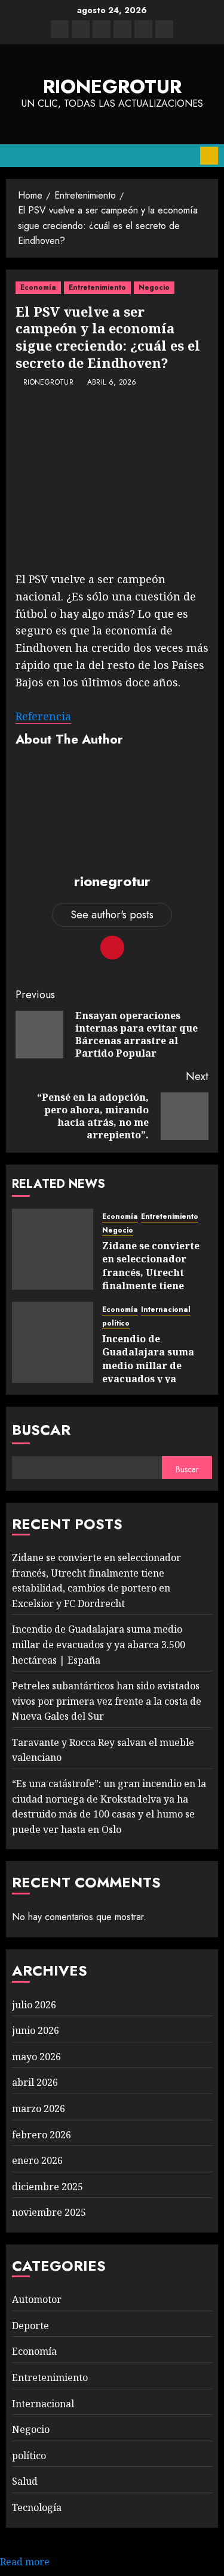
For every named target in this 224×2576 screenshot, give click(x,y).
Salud (25, 2481)
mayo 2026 (36, 2057)
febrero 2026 (42, 2135)
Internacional (166, 1310)
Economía (38, 287)
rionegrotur (112, 86)
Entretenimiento (97, 287)
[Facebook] (60, 29)
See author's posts (112, 915)
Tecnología (37, 2507)
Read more (25, 2562)
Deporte (30, 2326)
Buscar (41, 1430)
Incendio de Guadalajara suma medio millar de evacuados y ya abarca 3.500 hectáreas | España (150, 1372)
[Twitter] (81, 29)
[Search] (187, 156)
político (116, 1323)
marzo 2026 (39, 2109)
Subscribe (209, 156)
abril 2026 (35, 2082)
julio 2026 (34, 2005)
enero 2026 (37, 2160)
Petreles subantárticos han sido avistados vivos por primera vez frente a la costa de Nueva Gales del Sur (107, 1701)
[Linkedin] (102, 29)
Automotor (37, 2299)
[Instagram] (164, 29)
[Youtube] (143, 29)
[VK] (122, 29)
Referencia (43, 716)
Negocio (154, 287)
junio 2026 (36, 2030)
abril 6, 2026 (112, 383)
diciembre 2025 (47, 2187)
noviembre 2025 (49, 2212)
